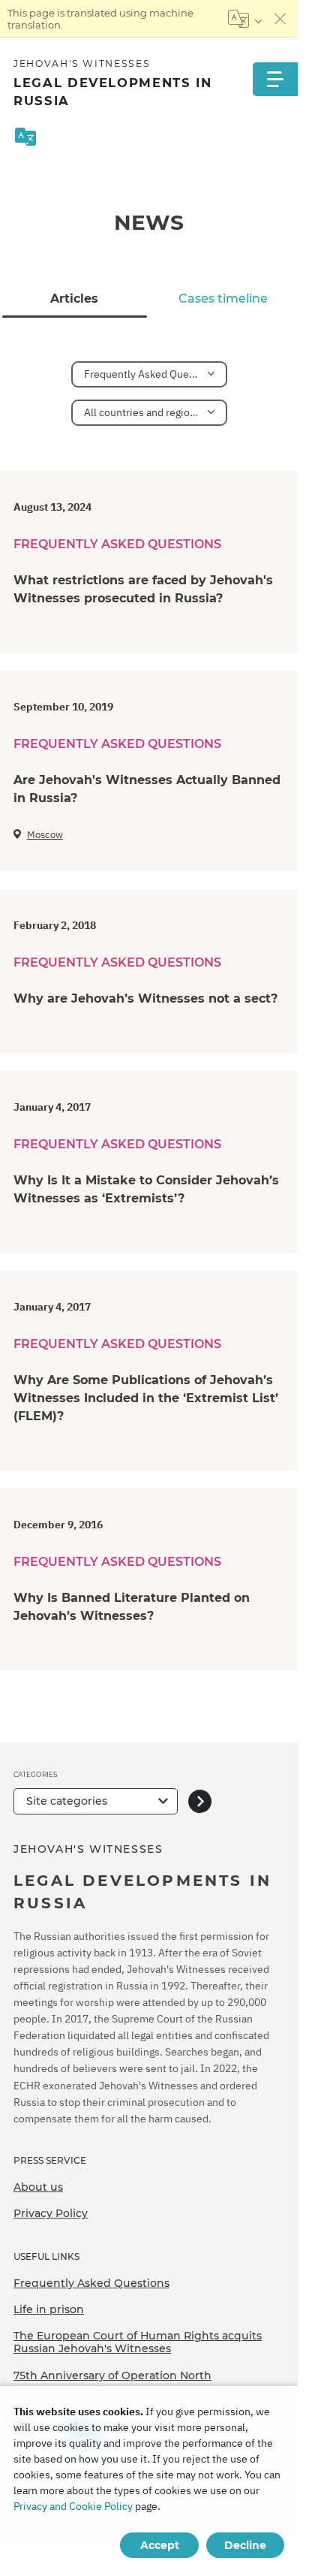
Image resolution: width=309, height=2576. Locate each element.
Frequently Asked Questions (91, 2283)
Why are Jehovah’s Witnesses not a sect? (145, 998)
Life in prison (49, 2309)
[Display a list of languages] (245, 19)
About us (38, 2187)
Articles (74, 299)
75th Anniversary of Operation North (112, 2375)
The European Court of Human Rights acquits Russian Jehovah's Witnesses (138, 2342)
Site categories (67, 1801)
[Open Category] (200, 1801)
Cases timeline (223, 299)
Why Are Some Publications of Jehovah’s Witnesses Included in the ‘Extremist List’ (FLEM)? (146, 1398)
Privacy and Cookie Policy (73, 2506)
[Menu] (275, 79)
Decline (245, 2545)
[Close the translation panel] (280, 19)
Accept (160, 2545)
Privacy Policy (51, 2213)
